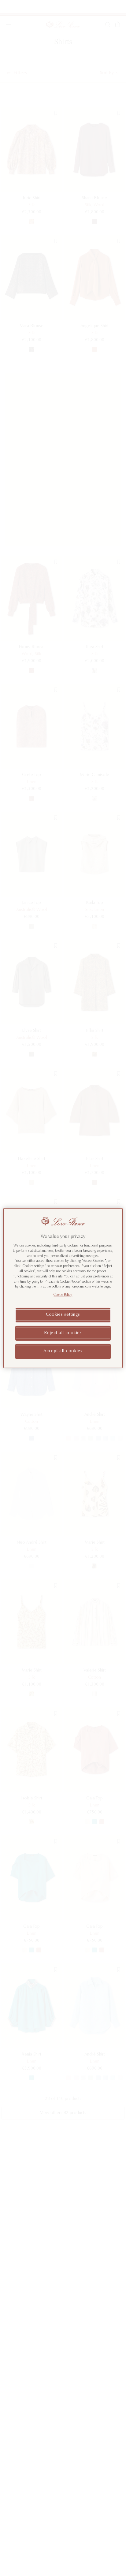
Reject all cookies (63, 1333)
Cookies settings (63, 1315)
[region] (63, 1288)
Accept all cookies (63, 1351)
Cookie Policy (63, 1295)
